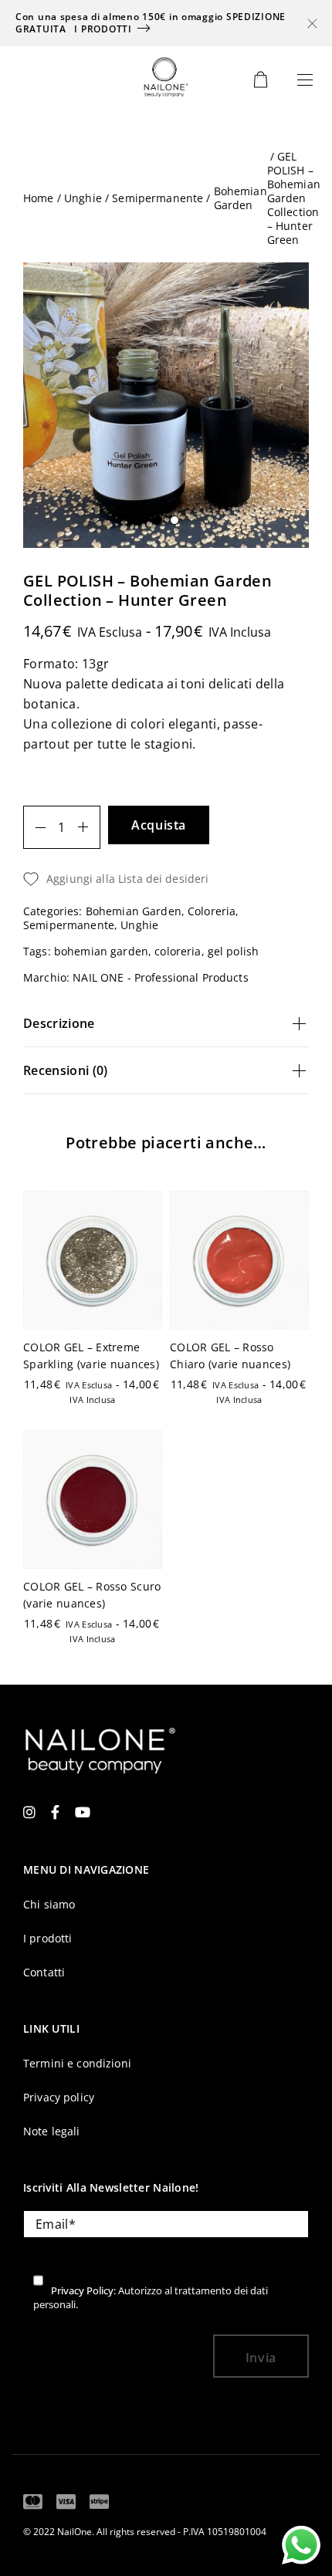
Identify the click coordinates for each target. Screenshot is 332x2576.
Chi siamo (49, 1904)
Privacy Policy (82, 2290)
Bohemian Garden (241, 198)
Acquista (159, 825)
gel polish (233, 951)
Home (39, 198)
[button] (296, 1288)
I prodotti (103, 29)
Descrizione (59, 1023)
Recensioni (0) (65, 1070)
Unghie (83, 198)
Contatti (44, 1972)
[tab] (166, 1024)
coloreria (178, 951)
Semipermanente (158, 198)
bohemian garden (101, 951)
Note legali (52, 2131)
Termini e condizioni (77, 2063)
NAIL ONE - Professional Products (160, 977)
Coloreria (212, 911)
